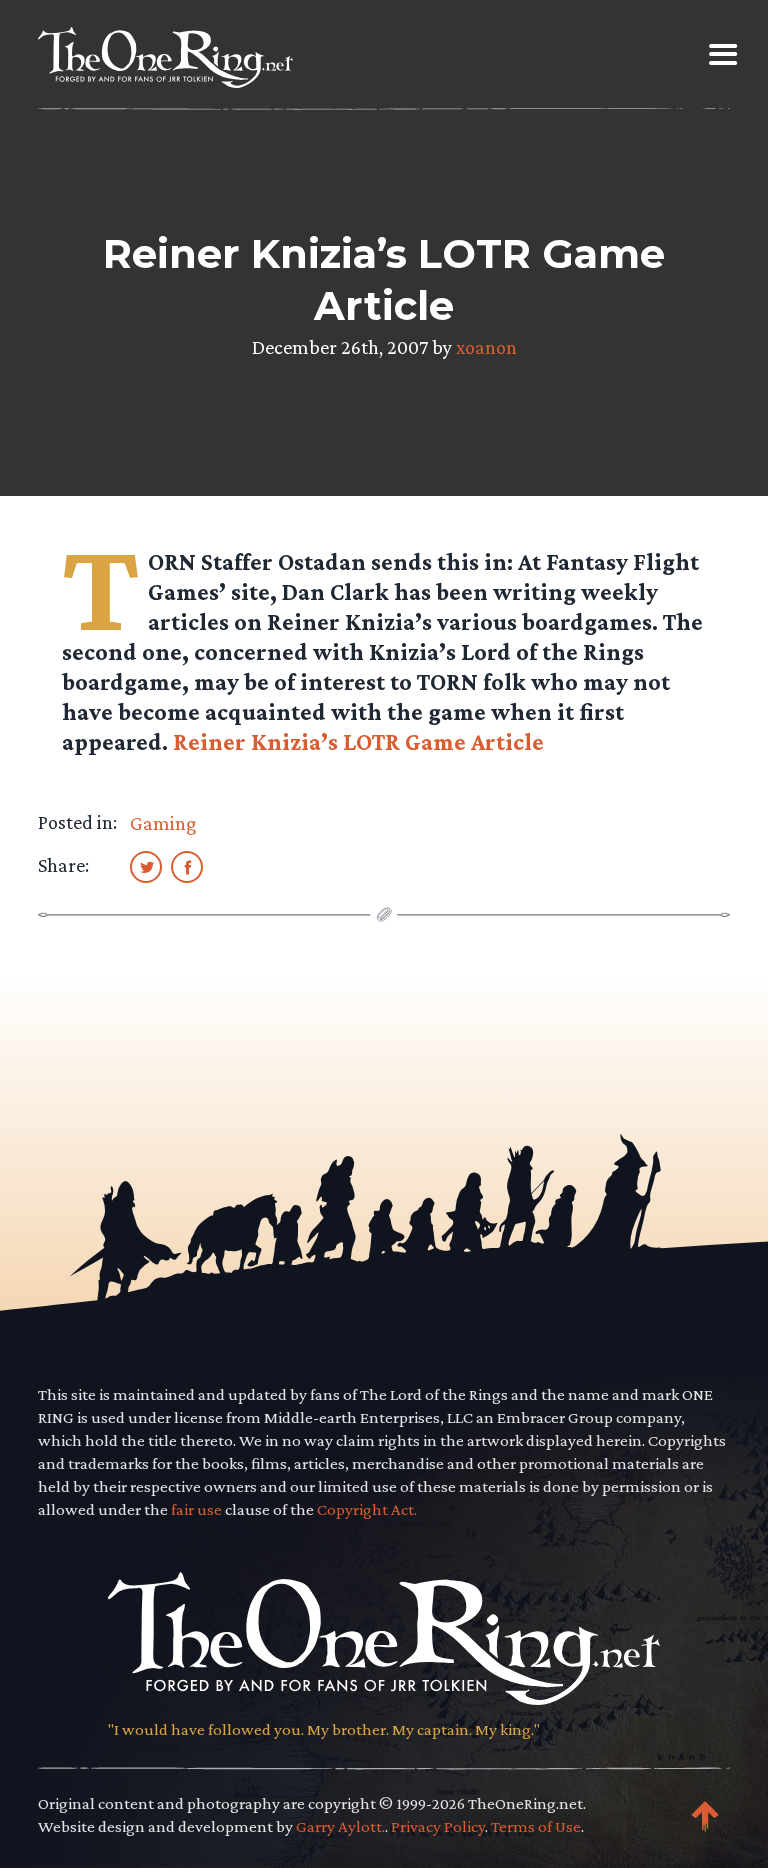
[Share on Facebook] (187, 866)
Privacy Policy (438, 1826)
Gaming (163, 823)
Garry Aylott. (340, 1826)
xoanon (486, 347)
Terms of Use (536, 1826)
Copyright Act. (367, 1509)
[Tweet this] (146, 866)
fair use (196, 1509)
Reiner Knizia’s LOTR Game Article (358, 741)
